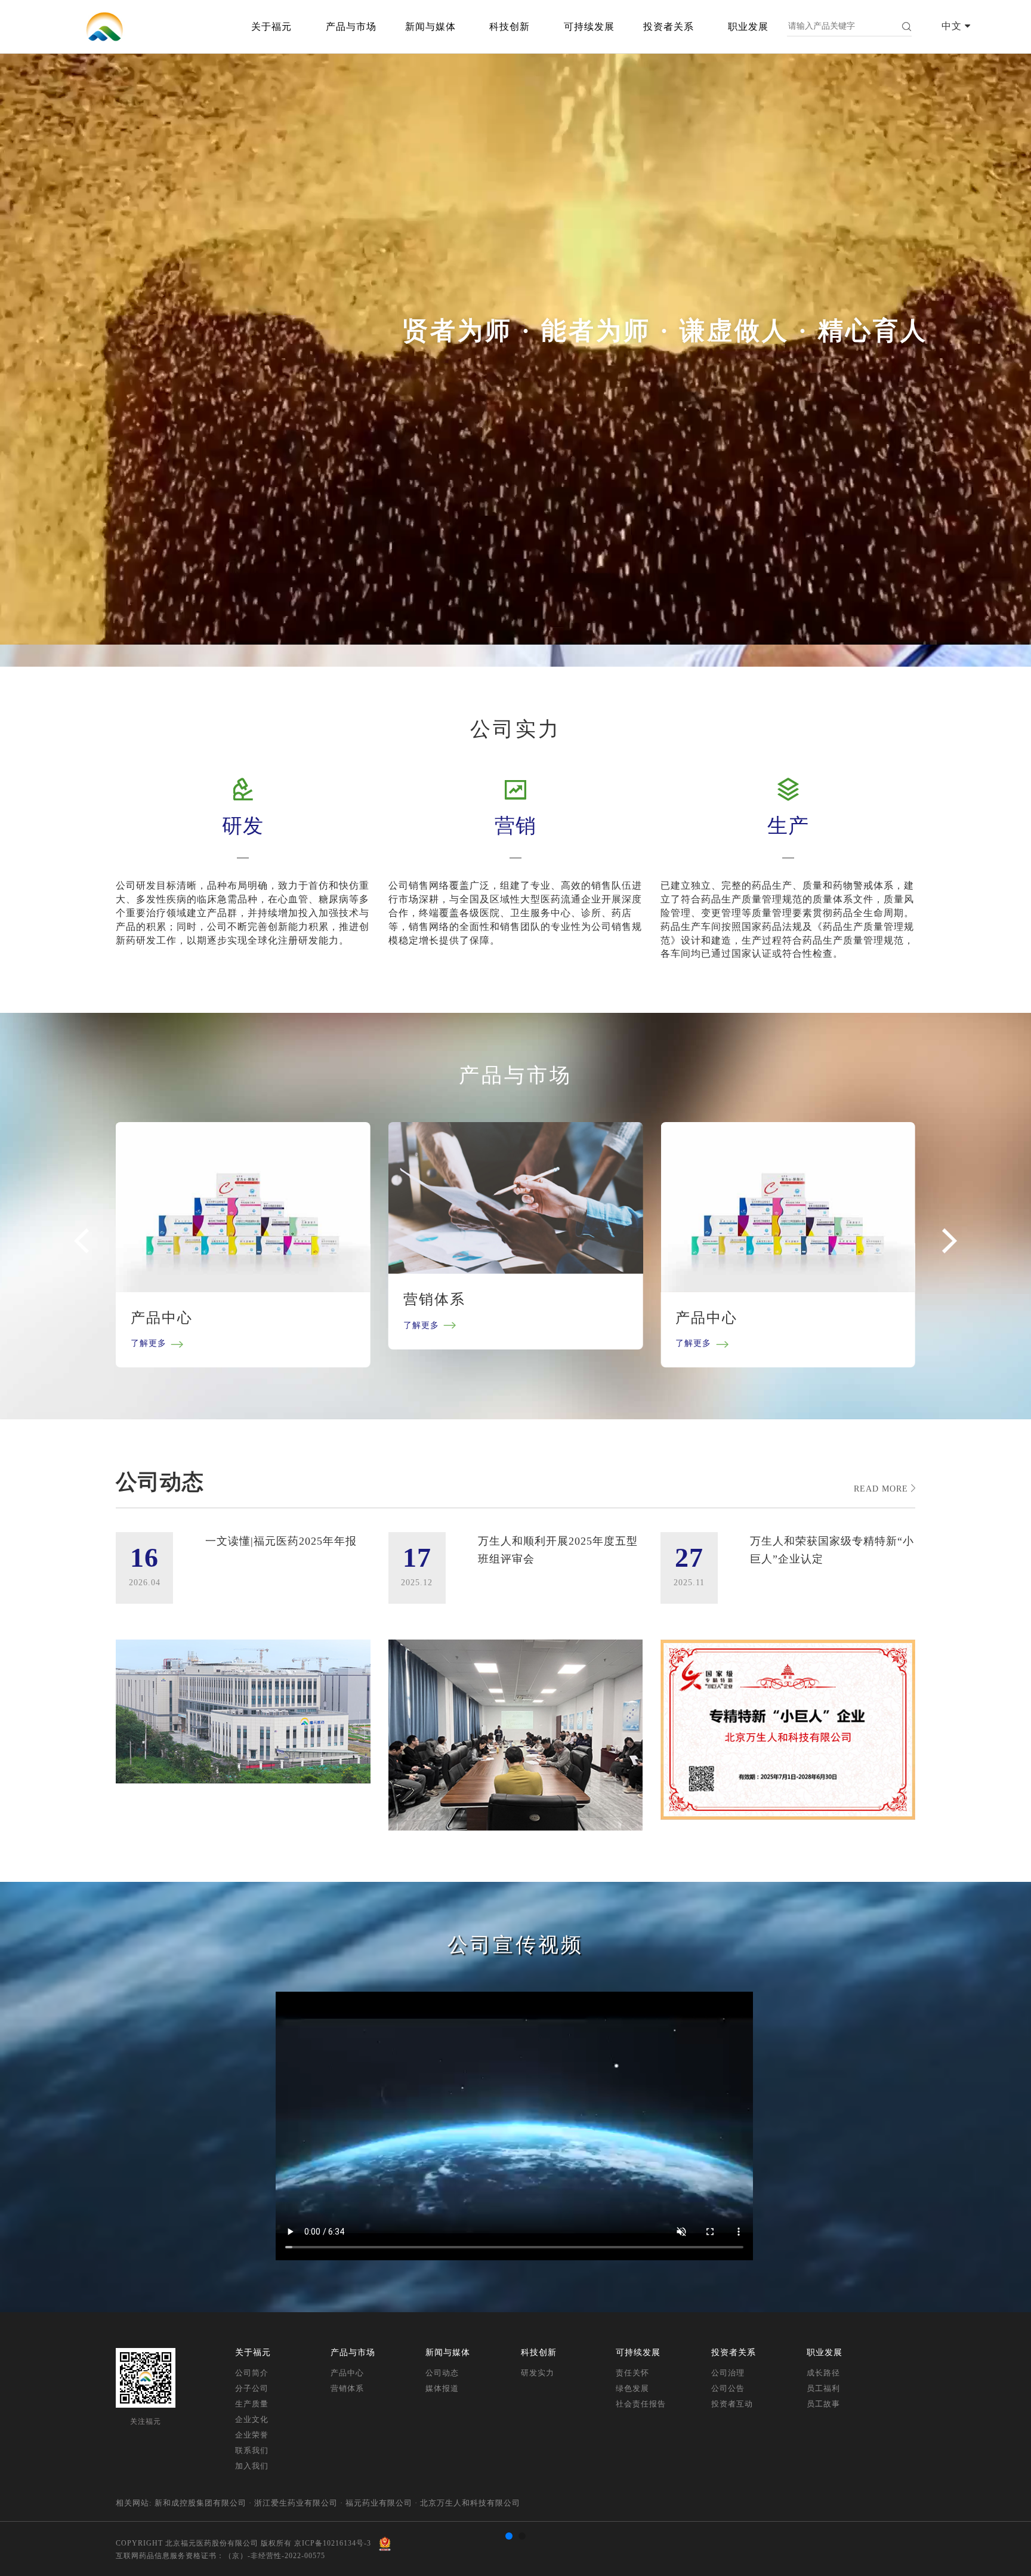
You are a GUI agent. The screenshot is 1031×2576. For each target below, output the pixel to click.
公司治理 (728, 2373)
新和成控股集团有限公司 (200, 2503)
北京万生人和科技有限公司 (470, 2503)
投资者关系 (669, 27)
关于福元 (271, 27)
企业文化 (252, 2419)
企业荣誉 (252, 2435)
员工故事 (823, 2404)
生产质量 (252, 2404)
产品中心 (347, 2373)
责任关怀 (632, 2373)
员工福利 (823, 2388)
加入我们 (252, 2466)
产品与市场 (351, 27)
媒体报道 (442, 2388)
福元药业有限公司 (379, 2503)
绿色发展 (632, 2388)
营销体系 (347, 2388)
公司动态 (442, 2373)
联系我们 (252, 2450)
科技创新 (510, 27)
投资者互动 (732, 2404)
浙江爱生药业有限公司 (296, 2503)
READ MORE (882, 1489)
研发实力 (538, 2373)
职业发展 (748, 27)
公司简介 (252, 2373)
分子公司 (252, 2388)
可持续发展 (589, 27)
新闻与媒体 (430, 27)
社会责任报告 (641, 2404)
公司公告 (728, 2388)
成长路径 (823, 2373)
